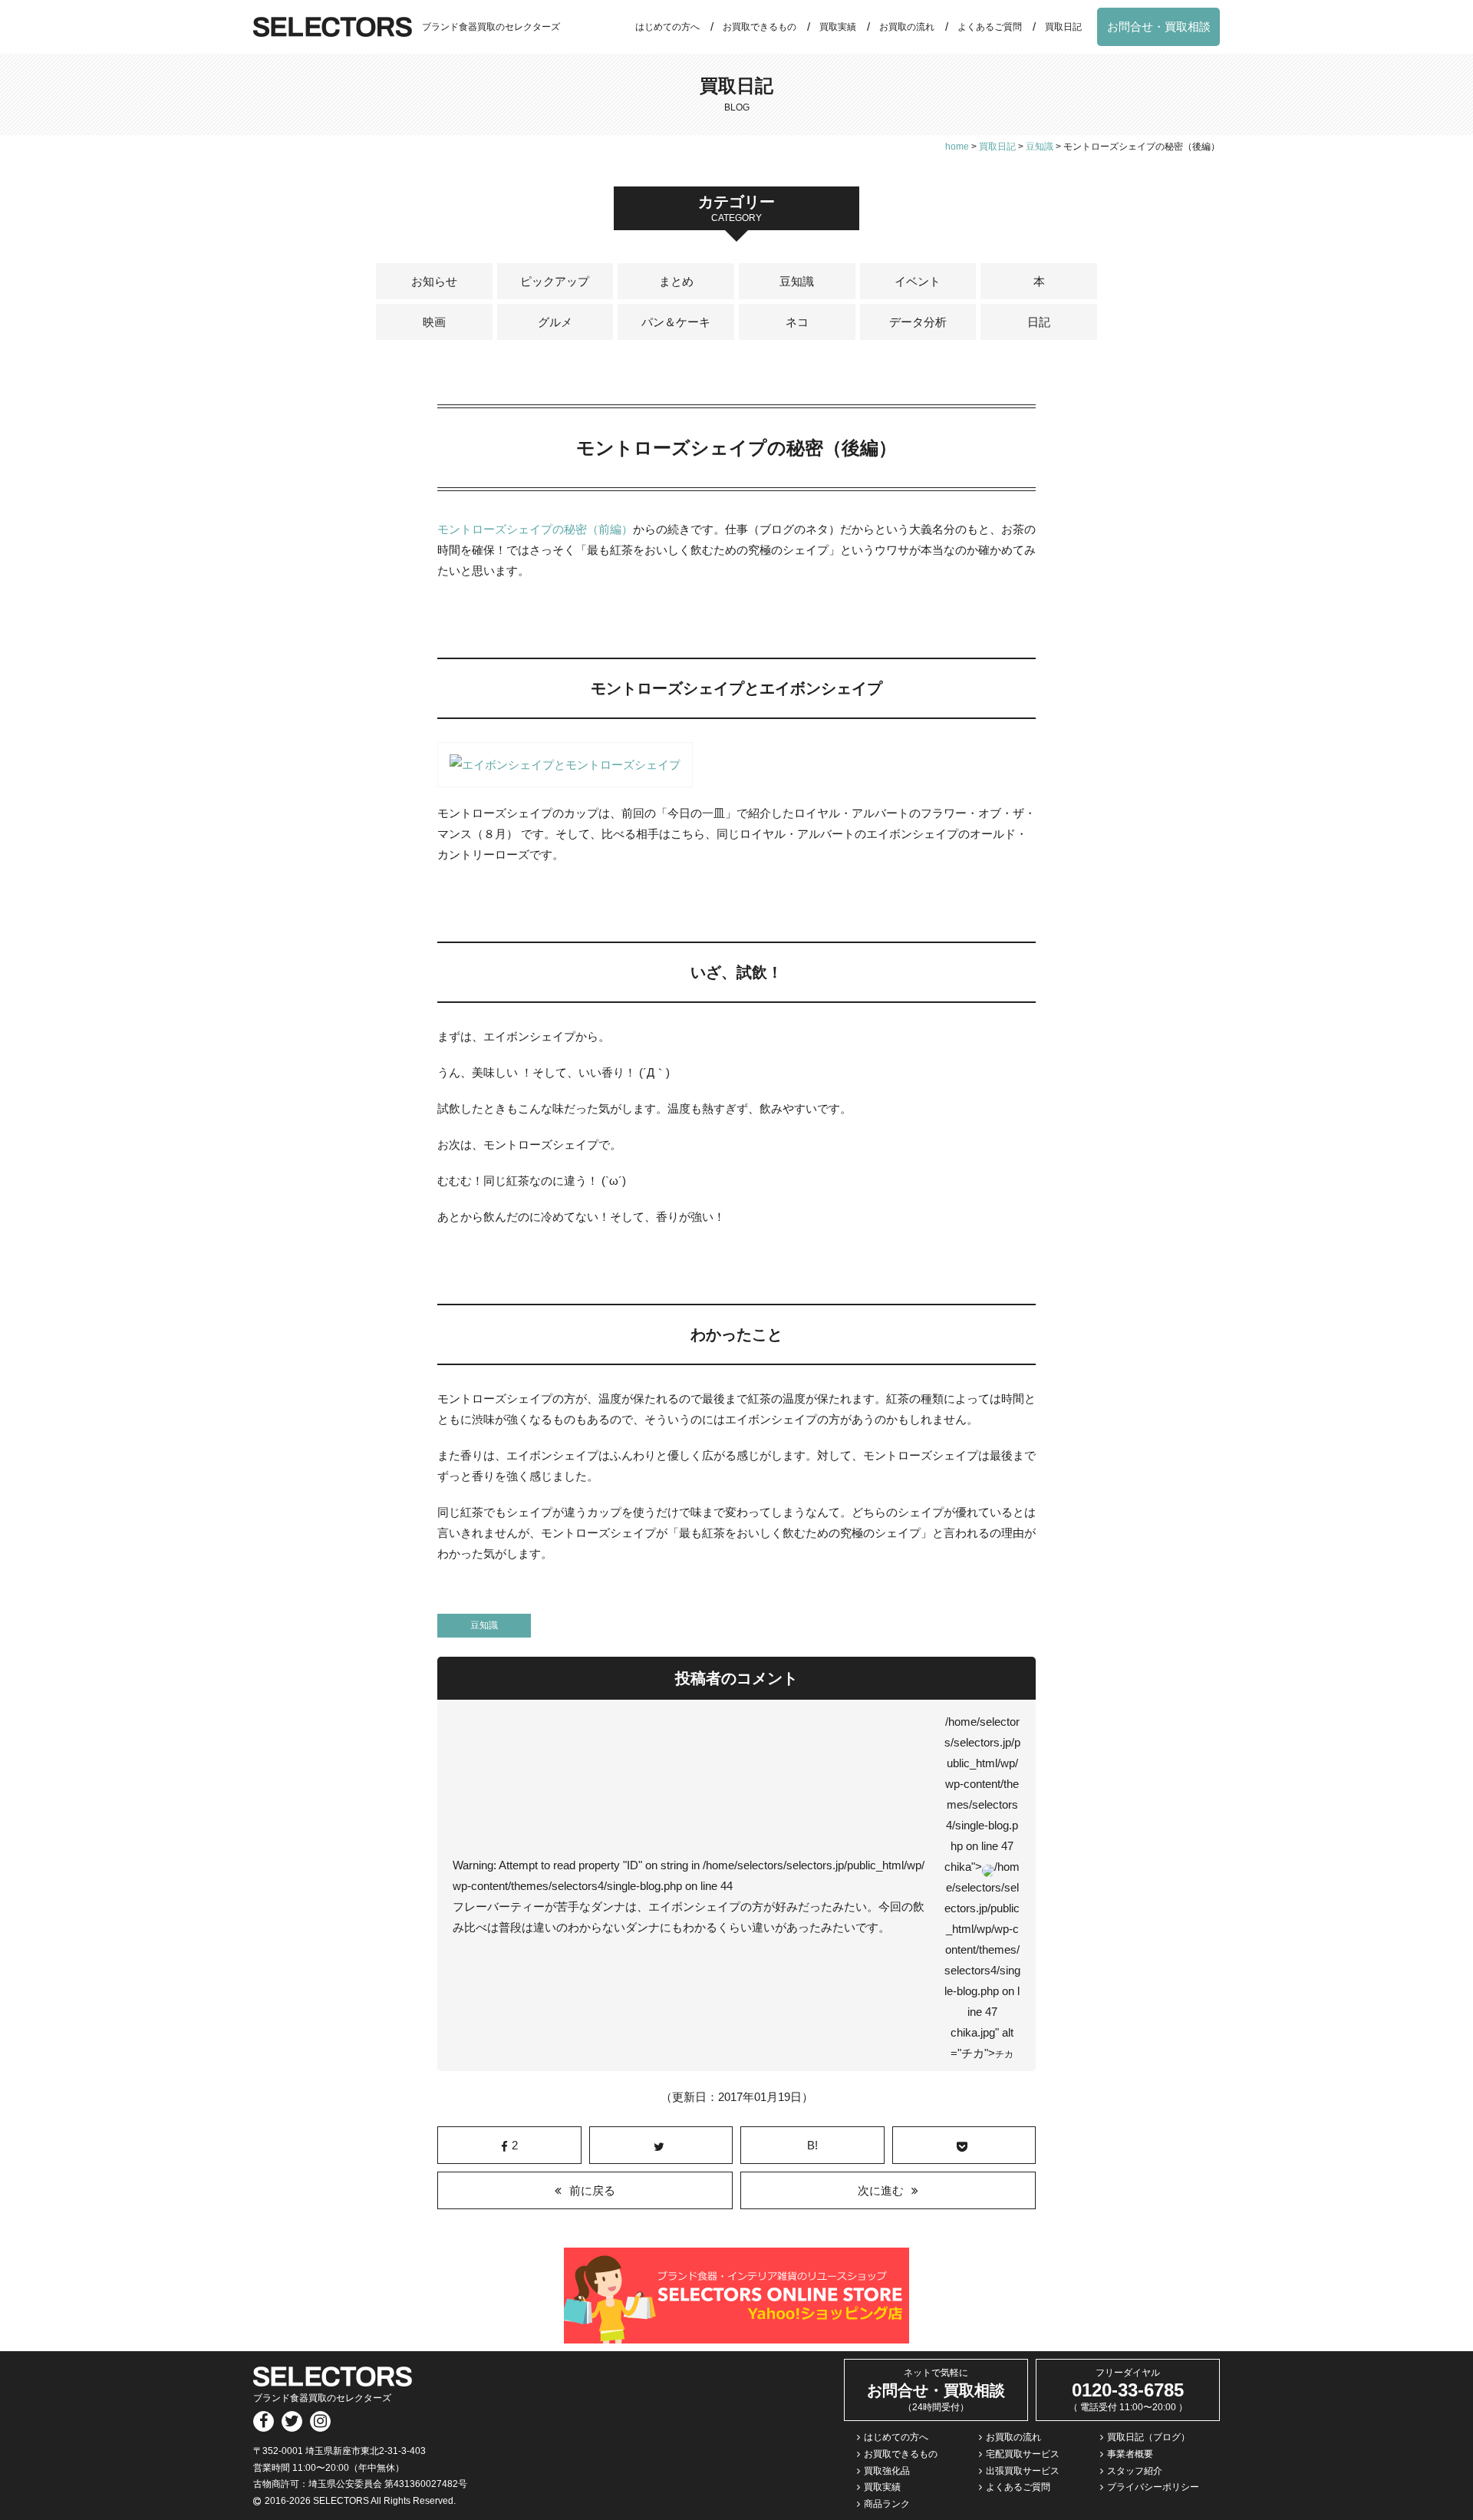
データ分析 (918, 322)
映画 (434, 322)
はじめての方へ (667, 27)
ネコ (797, 322)
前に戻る (592, 2190)
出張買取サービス (1023, 2471)
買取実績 (838, 27)
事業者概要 (1130, 2454)
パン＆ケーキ (676, 322)
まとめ (676, 281)
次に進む (881, 2190)
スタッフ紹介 (1135, 2471)
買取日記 (1063, 27)
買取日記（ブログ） (1148, 2437)
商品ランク (887, 2504)
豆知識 (797, 281)
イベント (918, 281)
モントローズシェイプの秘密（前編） (535, 529)
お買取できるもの (760, 27)
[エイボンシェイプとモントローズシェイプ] (565, 777)
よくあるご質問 (990, 27)
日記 (1039, 322)
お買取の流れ (907, 27)
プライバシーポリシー (1153, 2487)
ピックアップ (555, 281)
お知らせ (434, 281)
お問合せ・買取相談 (1159, 26)
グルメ (555, 322)
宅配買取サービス (1023, 2454)
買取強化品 (887, 2471)
